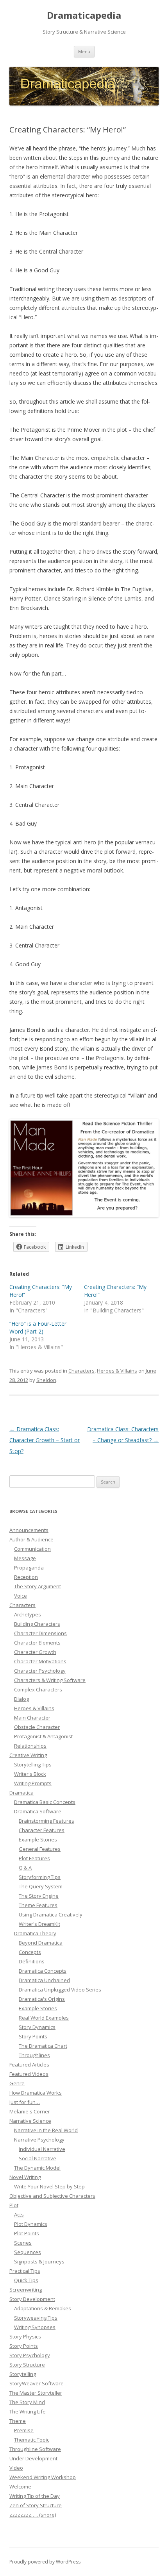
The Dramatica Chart (43, 2046)
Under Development (33, 2458)
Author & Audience (31, 1539)
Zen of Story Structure (36, 2505)
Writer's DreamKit (39, 1924)
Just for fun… (25, 2102)
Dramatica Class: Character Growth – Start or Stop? (45, 1440)
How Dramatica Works (36, 2093)
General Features (40, 1849)
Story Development (32, 2299)
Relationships (30, 1746)
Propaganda (29, 1568)
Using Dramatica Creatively (51, 1915)
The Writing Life (28, 2412)
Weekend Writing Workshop (43, 2477)
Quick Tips (26, 2280)
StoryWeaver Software (37, 2383)
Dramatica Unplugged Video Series (60, 1990)
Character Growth (35, 1652)
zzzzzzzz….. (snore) (33, 2515)
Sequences (28, 2252)
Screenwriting (26, 2290)
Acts (19, 2215)
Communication (32, 1549)
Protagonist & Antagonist (43, 1736)
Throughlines (34, 2055)
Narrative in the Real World (46, 2130)
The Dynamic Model (37, 2168)
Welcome (20, 2487)
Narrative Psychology (39, 2140)
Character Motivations (40, 1661)
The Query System (41, 1886)
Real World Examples (44, 2018)
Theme (18, 2421)
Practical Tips (25, 2271)
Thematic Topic (32, 2440)
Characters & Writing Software (50, 1680)
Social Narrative (38, 2158)
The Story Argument (38, 1586)
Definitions (32, 1961)
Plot (14, 2205)
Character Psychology (40, 1671)
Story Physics (25, 2336)
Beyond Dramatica (41, 1943)
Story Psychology (30, 2355)
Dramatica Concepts (43, 1971)
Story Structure (27, 2365)
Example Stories (38, 1839)
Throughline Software (35, 2449)
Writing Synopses (35, 2327)
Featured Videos (29, 2074)
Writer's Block (30, 1774)
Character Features (42, 1830)
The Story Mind (27, 2402)
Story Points (33, 2036)
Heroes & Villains (117, 1371)
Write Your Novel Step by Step (49, 2186)
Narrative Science (30, 2121)
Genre (17, 2083)
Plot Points (27, 2233)
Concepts (30, 1952)
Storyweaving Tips (36, 2318)
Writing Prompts (33, 1783)
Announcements (29, 1530)
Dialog (21, 1699)
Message (25, 1558)
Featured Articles (29, 2065)
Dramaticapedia (84, 15)
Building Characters (37, 1624)
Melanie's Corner (30, 2111)
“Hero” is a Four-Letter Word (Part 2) (38, 1327)
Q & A (25, 1868)
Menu (84, 51)
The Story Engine (39, 1896)
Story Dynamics (37, 2027)
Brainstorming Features (46, 1821)
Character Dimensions (40, 1633)
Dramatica (21, 1793)
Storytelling (23, 2374)
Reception (26, 1577)
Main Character (32, 1718)
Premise (24, 2430)
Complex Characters (38, 1689)
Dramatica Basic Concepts (45, 1802)
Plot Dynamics (31, 2224)
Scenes (23, 2243)
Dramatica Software (38, 1811)
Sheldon (46, 1380)
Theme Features (38, 1905)
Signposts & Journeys (39, 2261)
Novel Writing (25, 2177)
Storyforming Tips (40, 1877)
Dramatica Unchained (44, 1980)
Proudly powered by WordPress (45, 2562)
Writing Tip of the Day (35, 2496)
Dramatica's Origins (42, 1999)
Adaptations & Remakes (43, 2308)
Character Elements (37, 1643)
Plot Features (34, 1858)
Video (16, 2468)
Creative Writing (28, 1755)
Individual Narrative (42, 2149)
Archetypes (28, 1614)
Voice (21, 1596)
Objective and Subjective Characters (52, 2196)
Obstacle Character (37, 1727)
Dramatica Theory (35, 1933)
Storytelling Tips (33, 1764)
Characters (81, 1371)
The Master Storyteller (36, 2393)
